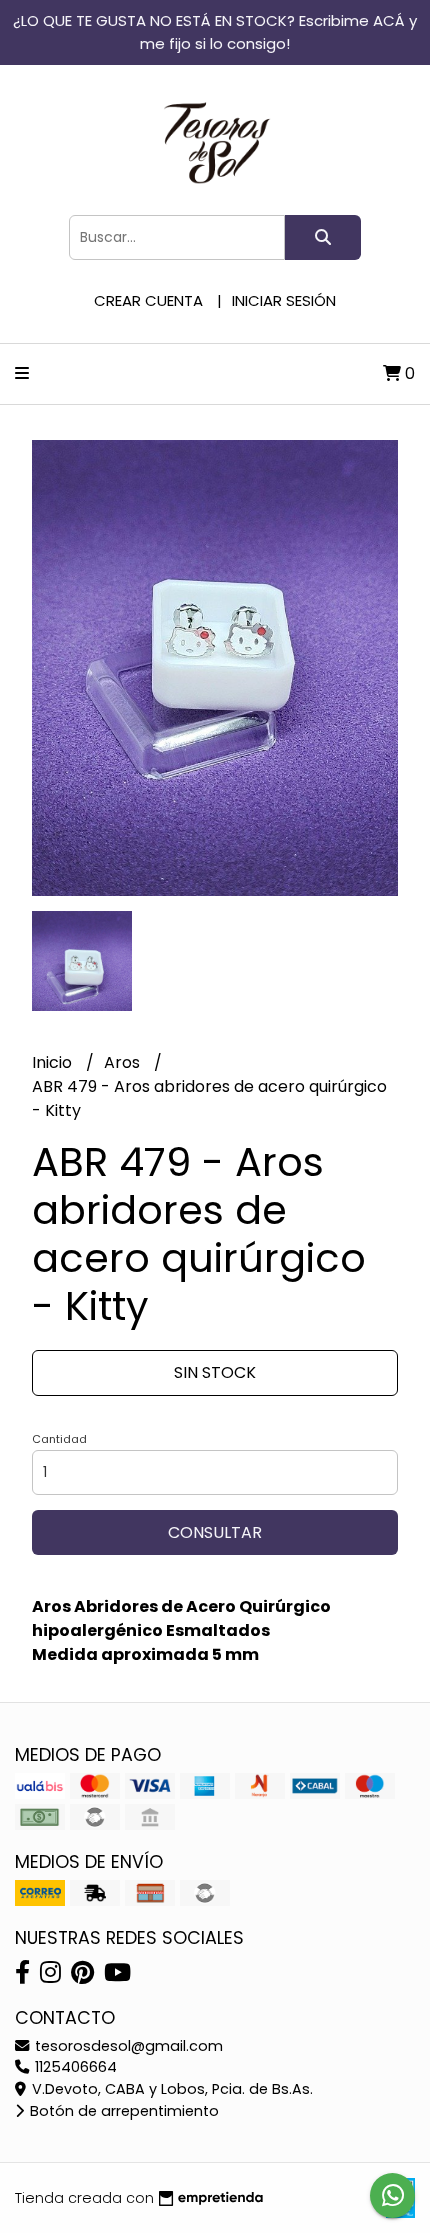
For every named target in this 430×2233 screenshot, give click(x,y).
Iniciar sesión (284, 300)
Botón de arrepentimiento (122, 2111)
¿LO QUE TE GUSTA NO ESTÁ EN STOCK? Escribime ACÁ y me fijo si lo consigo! (215, 32)
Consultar (215, 1532)
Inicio (54, 1062)
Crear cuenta (148, 300)
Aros (124, 1062)
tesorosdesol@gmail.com (127, 2046)
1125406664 (74, 2067)
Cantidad (59, 1439)
